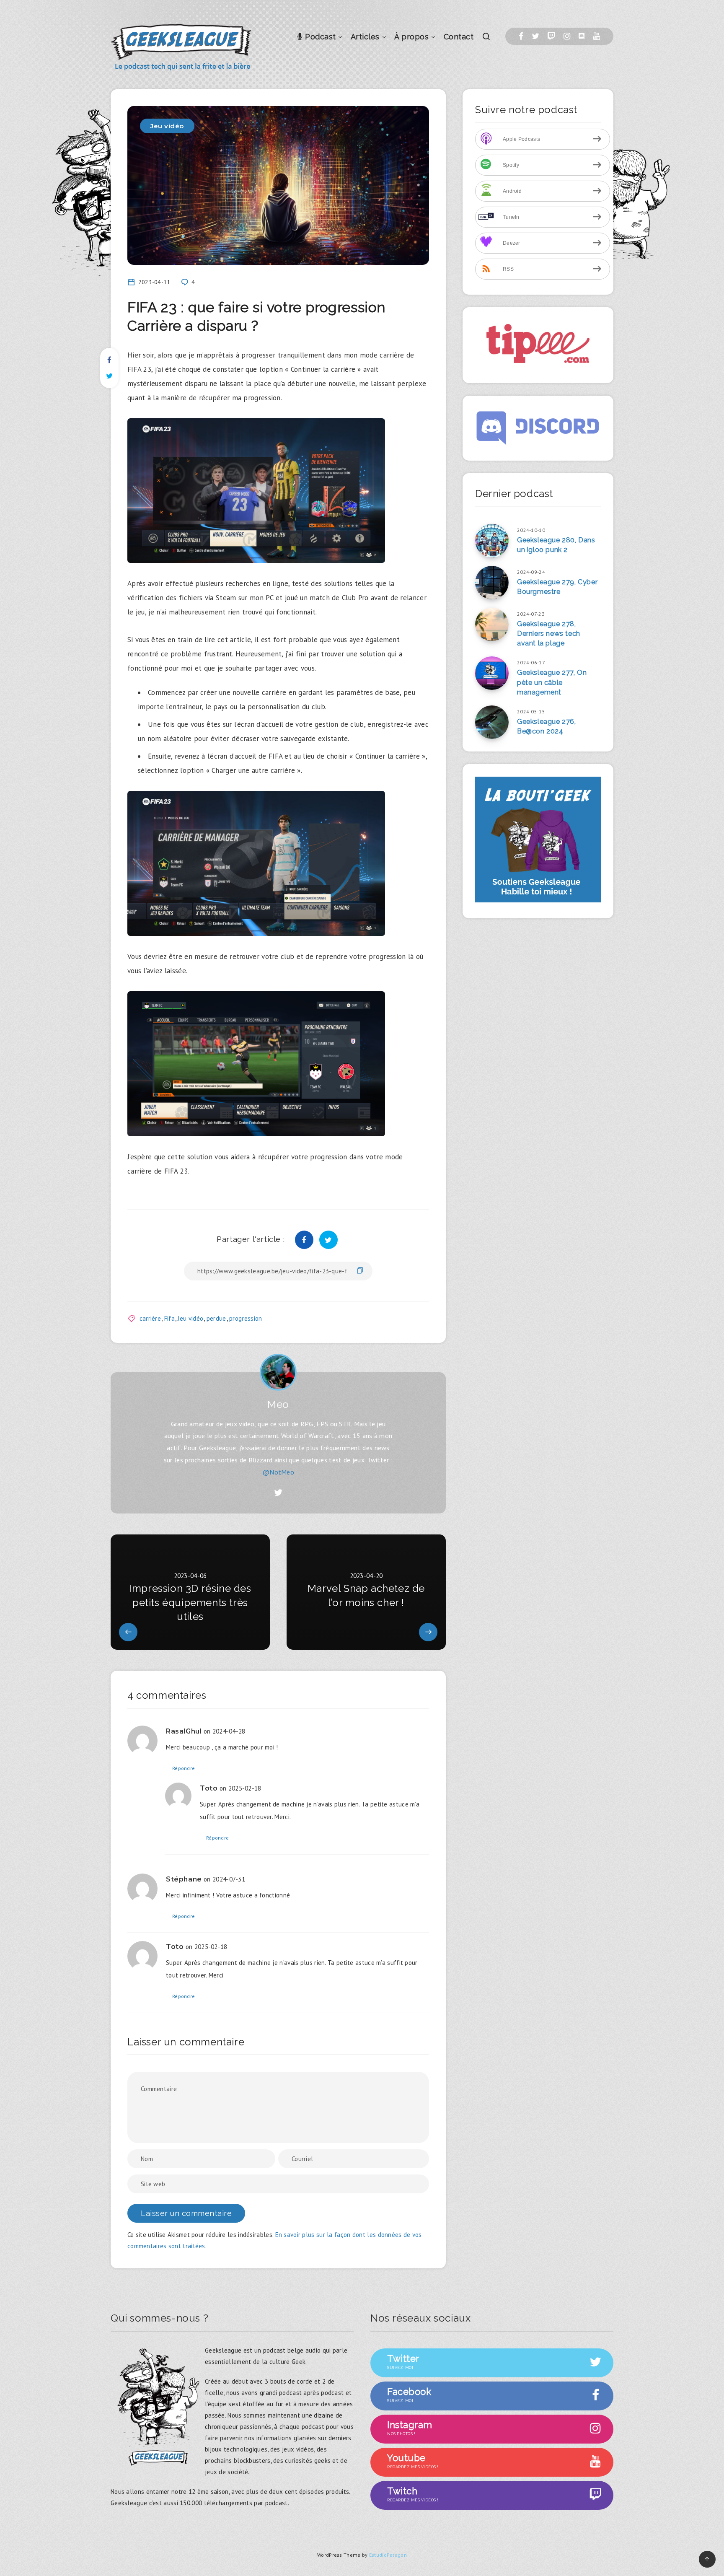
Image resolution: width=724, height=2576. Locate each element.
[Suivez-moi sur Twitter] (278, 1493)
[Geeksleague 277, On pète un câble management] (492, 673)
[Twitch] (551, 36)
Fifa (169, 1318)
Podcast (319, 37)
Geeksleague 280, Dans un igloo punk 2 (556, 545)
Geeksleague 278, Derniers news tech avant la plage (549, 634)
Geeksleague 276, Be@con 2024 (547, 726)
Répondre (184, 1768)
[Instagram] (567, 36)
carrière (150, 1318)
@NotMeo (278, 1472)
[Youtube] (597, 36)
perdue (216, 1318)
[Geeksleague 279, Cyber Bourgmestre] (492, 583)
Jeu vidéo (167, 126)
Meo (278, 1404)
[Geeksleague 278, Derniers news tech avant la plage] (492, 625)
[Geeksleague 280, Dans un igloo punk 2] (492, 541)
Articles (365, 37)
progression (246, 1318)
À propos (411, 37)
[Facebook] (521, 36)
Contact (459, 37)
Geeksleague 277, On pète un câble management (552, 682)
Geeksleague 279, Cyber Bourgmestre (557, 587)
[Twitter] (535, 36)
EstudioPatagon (388, 2555)
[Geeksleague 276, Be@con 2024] (492, 722)
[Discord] (582, 36)
